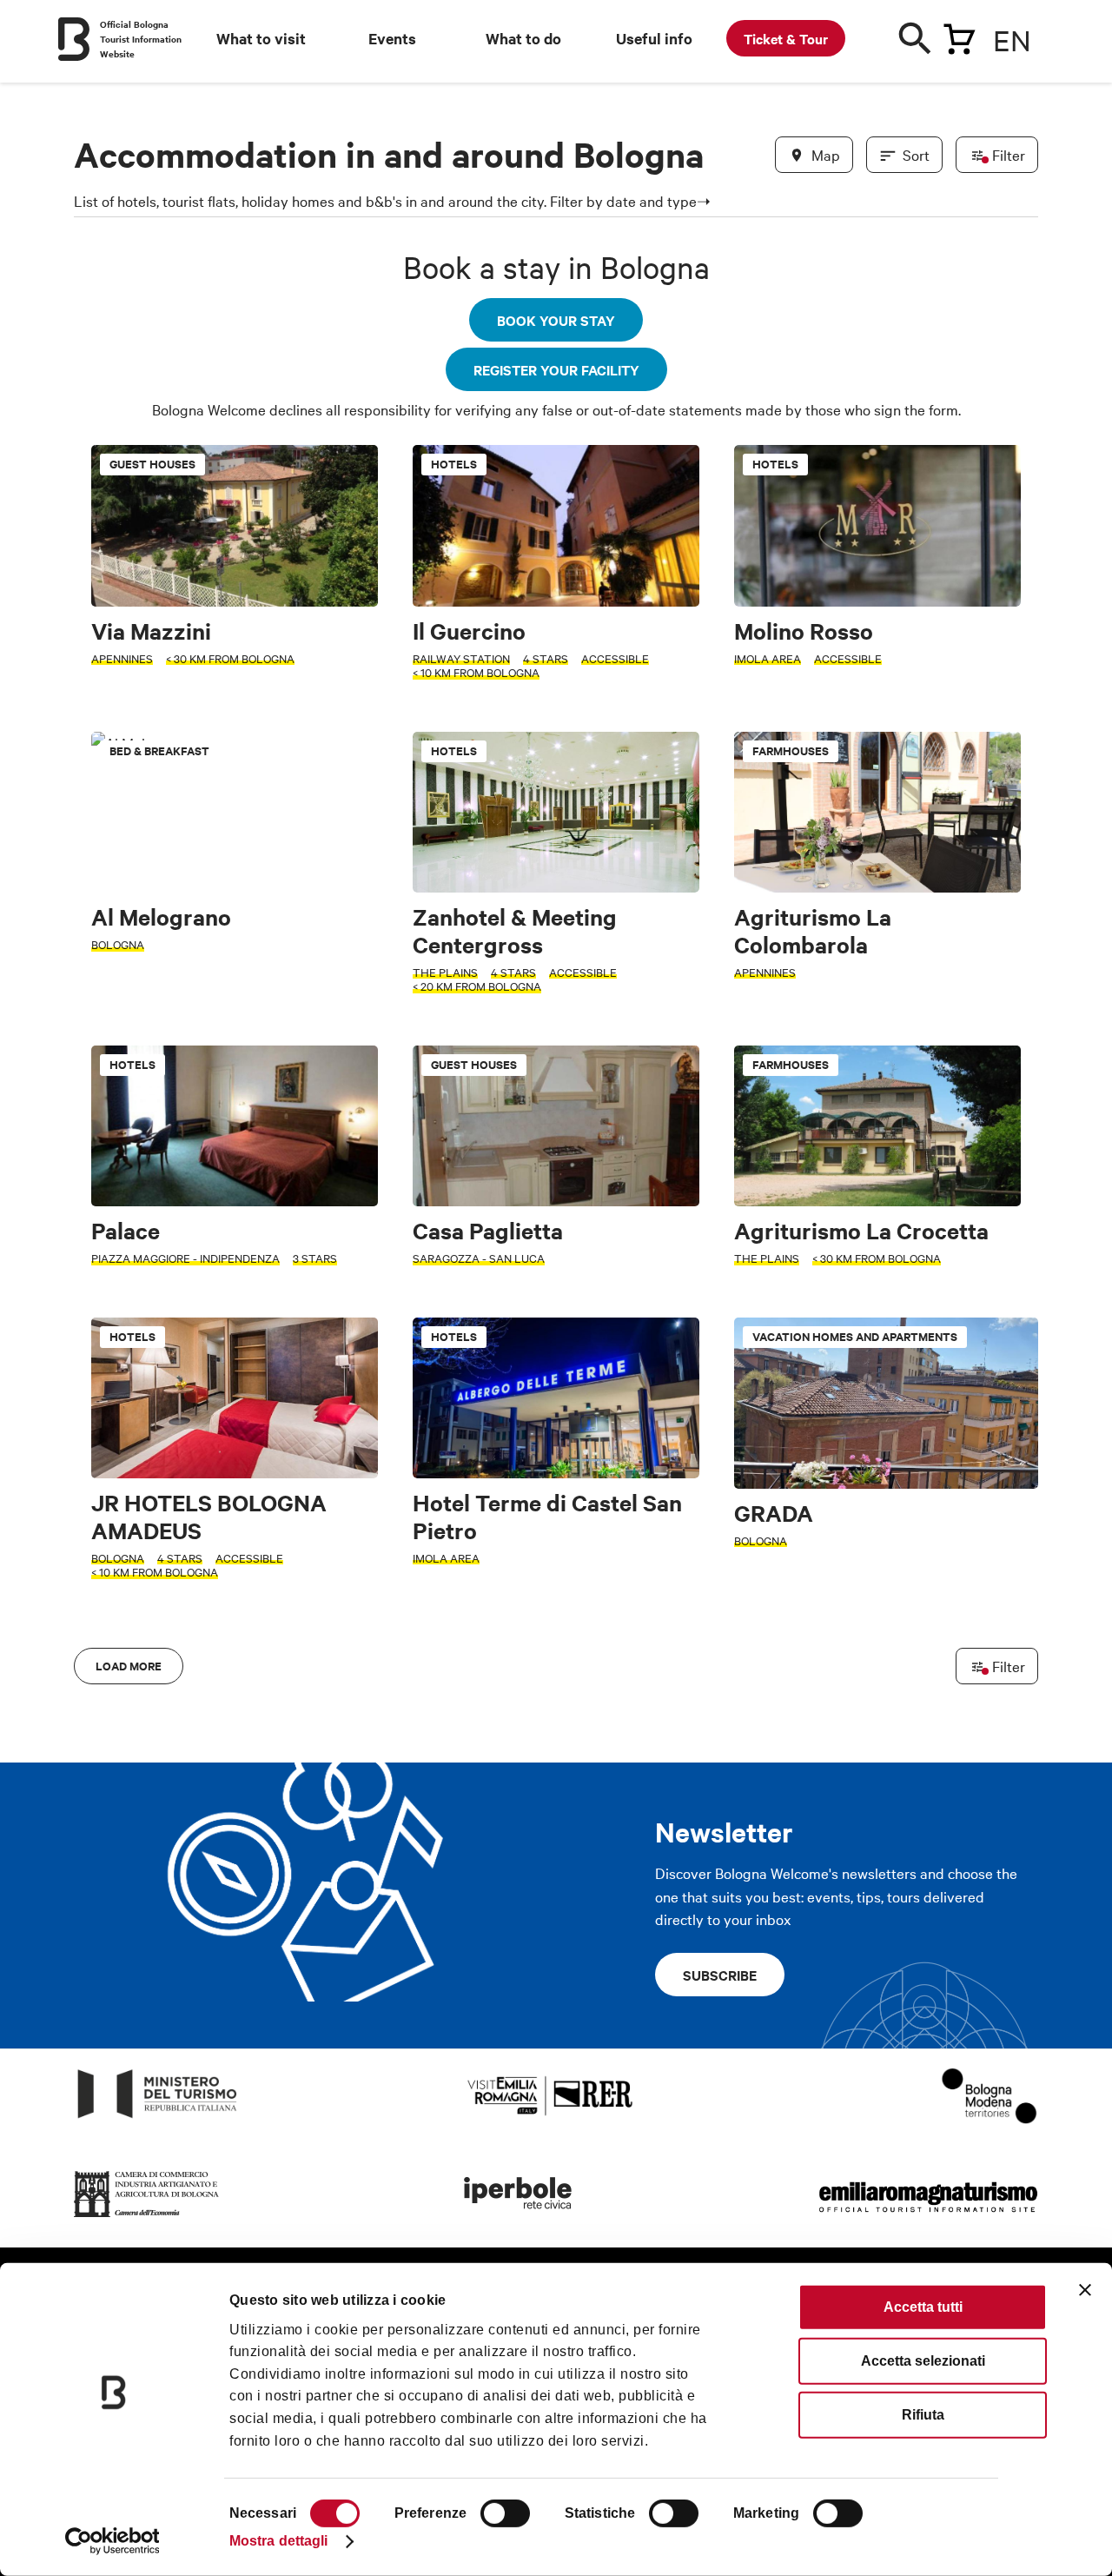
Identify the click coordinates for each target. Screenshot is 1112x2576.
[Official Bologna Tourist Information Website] (74, 39)
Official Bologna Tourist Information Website (141, 39)
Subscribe (720, 1975)
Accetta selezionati (923, 2361)
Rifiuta (923, 2415)
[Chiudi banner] (1085, 2290)
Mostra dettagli (279, 2541)
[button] (97, 1064)
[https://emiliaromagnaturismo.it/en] (928, 2217)
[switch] (505, 2513)
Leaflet (835, 1624)
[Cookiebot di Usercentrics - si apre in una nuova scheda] (113, 2541)
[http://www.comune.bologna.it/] (519, 2217)
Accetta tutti (923, 2307)
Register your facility (556, 369)
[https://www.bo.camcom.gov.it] (147, 2217)
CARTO (1017, 1624)
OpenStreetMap (901, 1624)
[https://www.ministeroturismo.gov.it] (158, 2118)
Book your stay (556, 320)
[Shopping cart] (959, 36)
